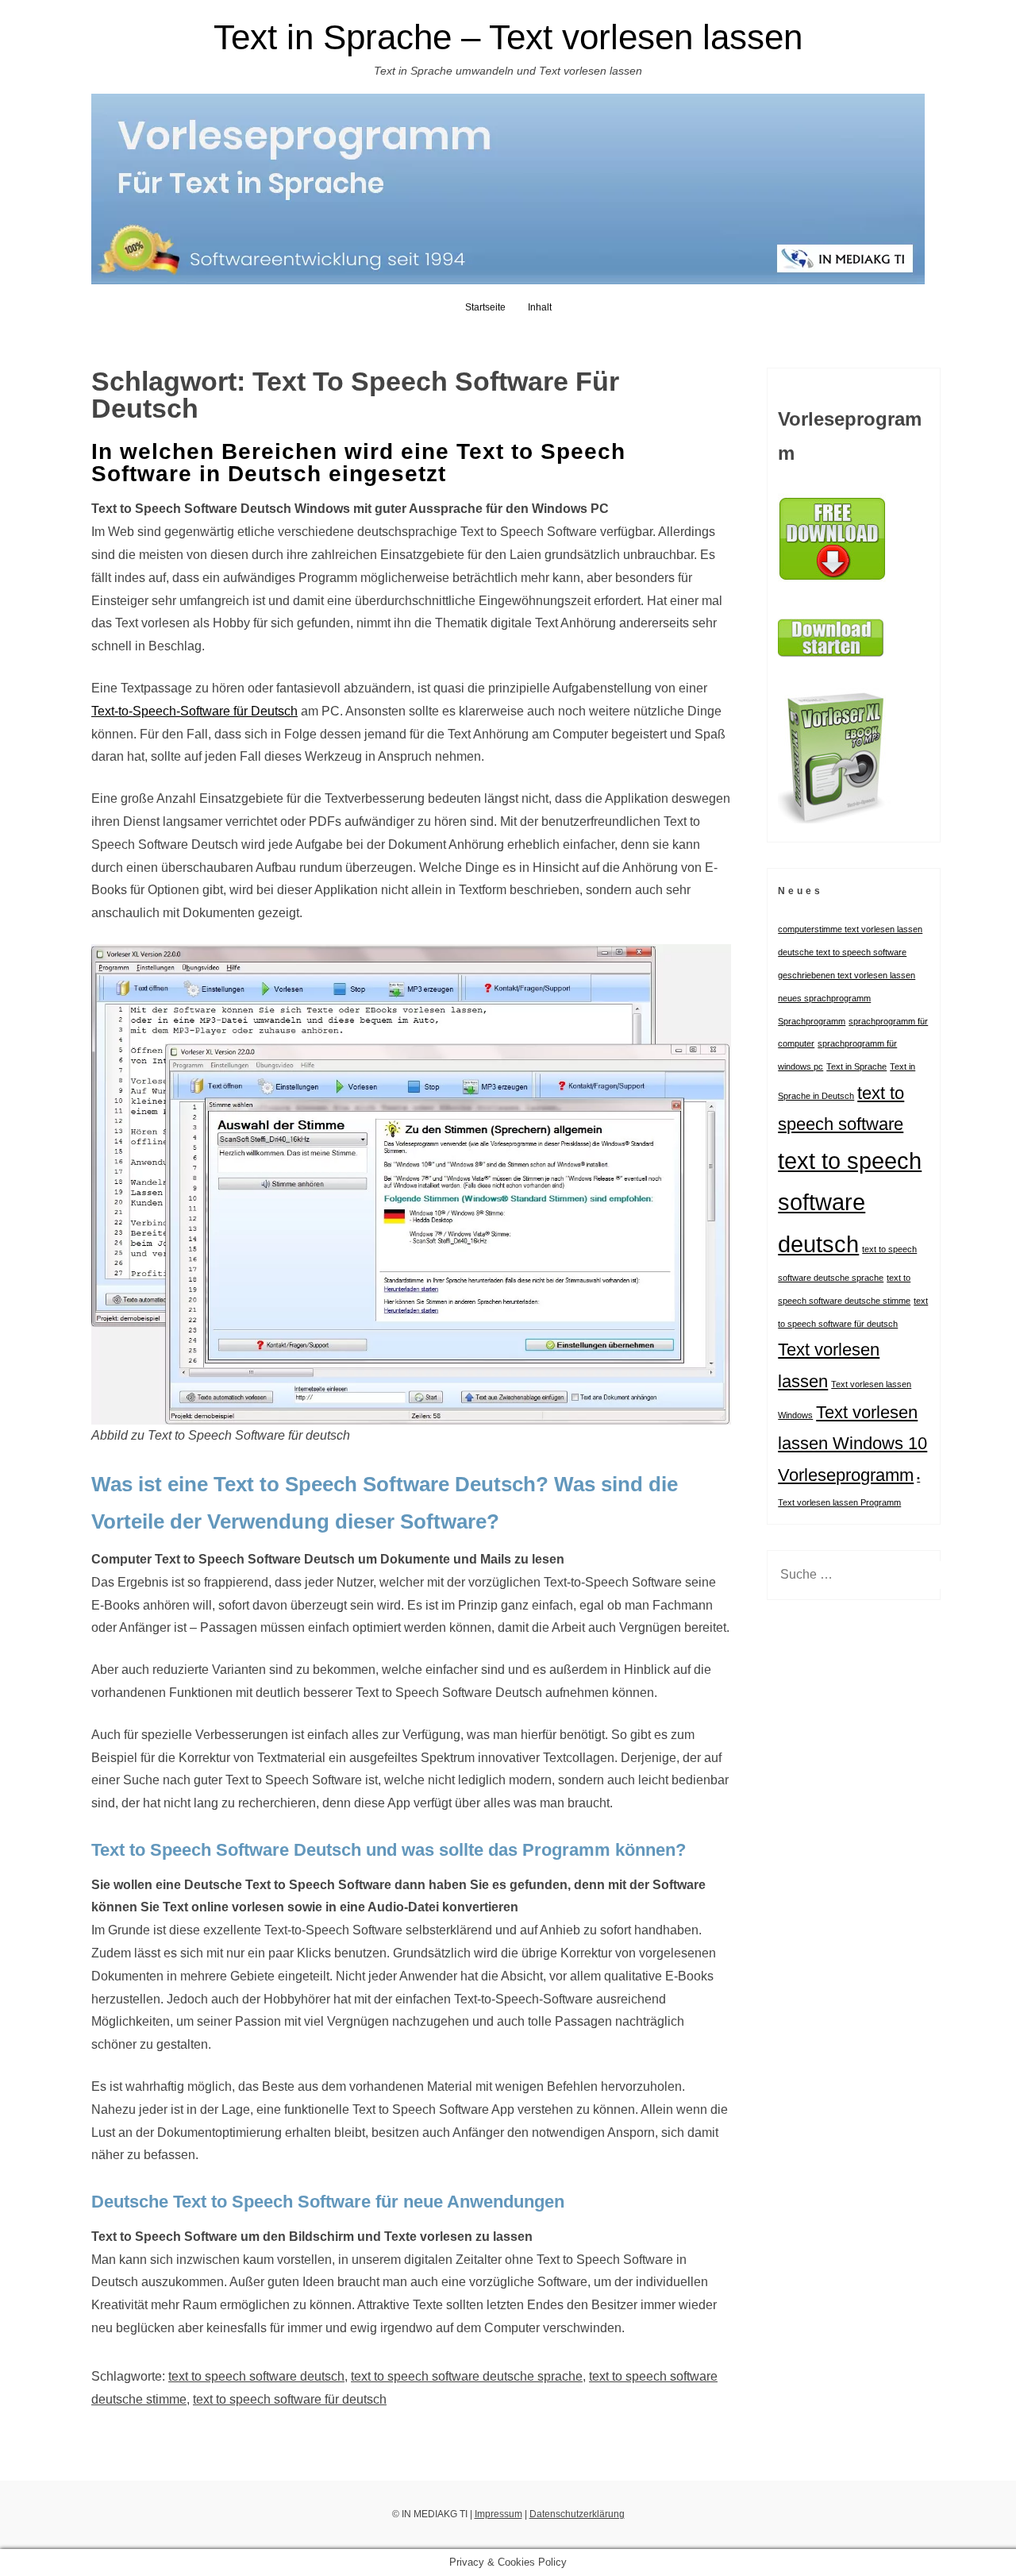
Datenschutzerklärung (577, 2514)
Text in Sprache (856, 1066)
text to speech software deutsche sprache (467, 2376)
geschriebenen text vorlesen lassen (847, 975)
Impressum (498, 2514)
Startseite (485, 307)
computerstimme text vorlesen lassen (850, 929)
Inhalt (540, 307)
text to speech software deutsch (256, 2376)
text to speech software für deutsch (290, 2399)
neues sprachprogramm (824, 998)
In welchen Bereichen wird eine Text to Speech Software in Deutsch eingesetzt (358, 463)
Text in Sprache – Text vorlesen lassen (508, 37)
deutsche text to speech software (842, 952)
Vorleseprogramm (846, 1475)
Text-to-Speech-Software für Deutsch (194, 711)
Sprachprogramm (812, 1021)
